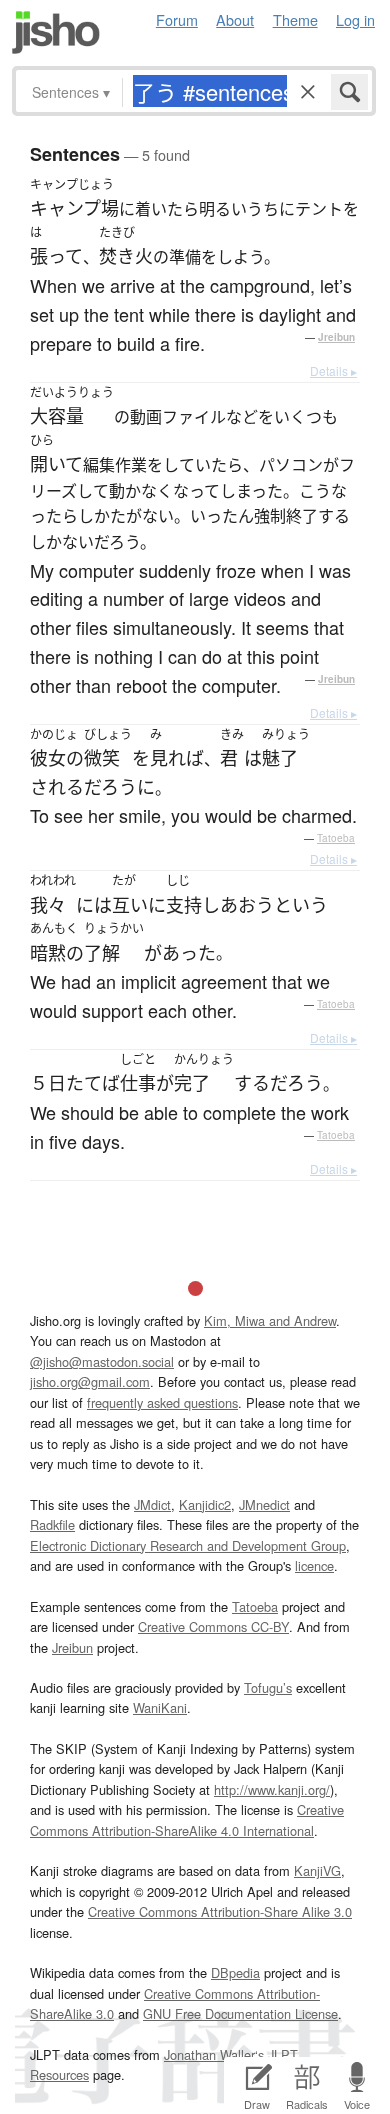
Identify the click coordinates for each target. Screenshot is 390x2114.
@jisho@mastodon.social (102, 1361)
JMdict (152, 1504)
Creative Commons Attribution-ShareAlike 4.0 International (187, 1819)
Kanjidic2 (205, 1504)
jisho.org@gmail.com (90, 1381)
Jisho (56, 32)
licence (314, 1565)
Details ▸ (333, 370)
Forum (177, 19)
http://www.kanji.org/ (272, 1789)
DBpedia (235, 1972)
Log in (355, 19)
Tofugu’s (268, 1687)
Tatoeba (336, 838)
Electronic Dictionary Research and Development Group (188, 1545)
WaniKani (160, 1707)
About (235, 19)
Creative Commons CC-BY (213, 1626)
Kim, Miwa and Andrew (270, 1320)
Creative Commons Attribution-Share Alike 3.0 (220, 1911)
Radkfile (52, 1524)
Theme (295, 19)
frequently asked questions (162, 1402)
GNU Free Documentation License (240, 2013)
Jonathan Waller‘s (214, 2054)
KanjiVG (317, 1870)
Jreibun (336, 337)
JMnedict (264, 1504)
